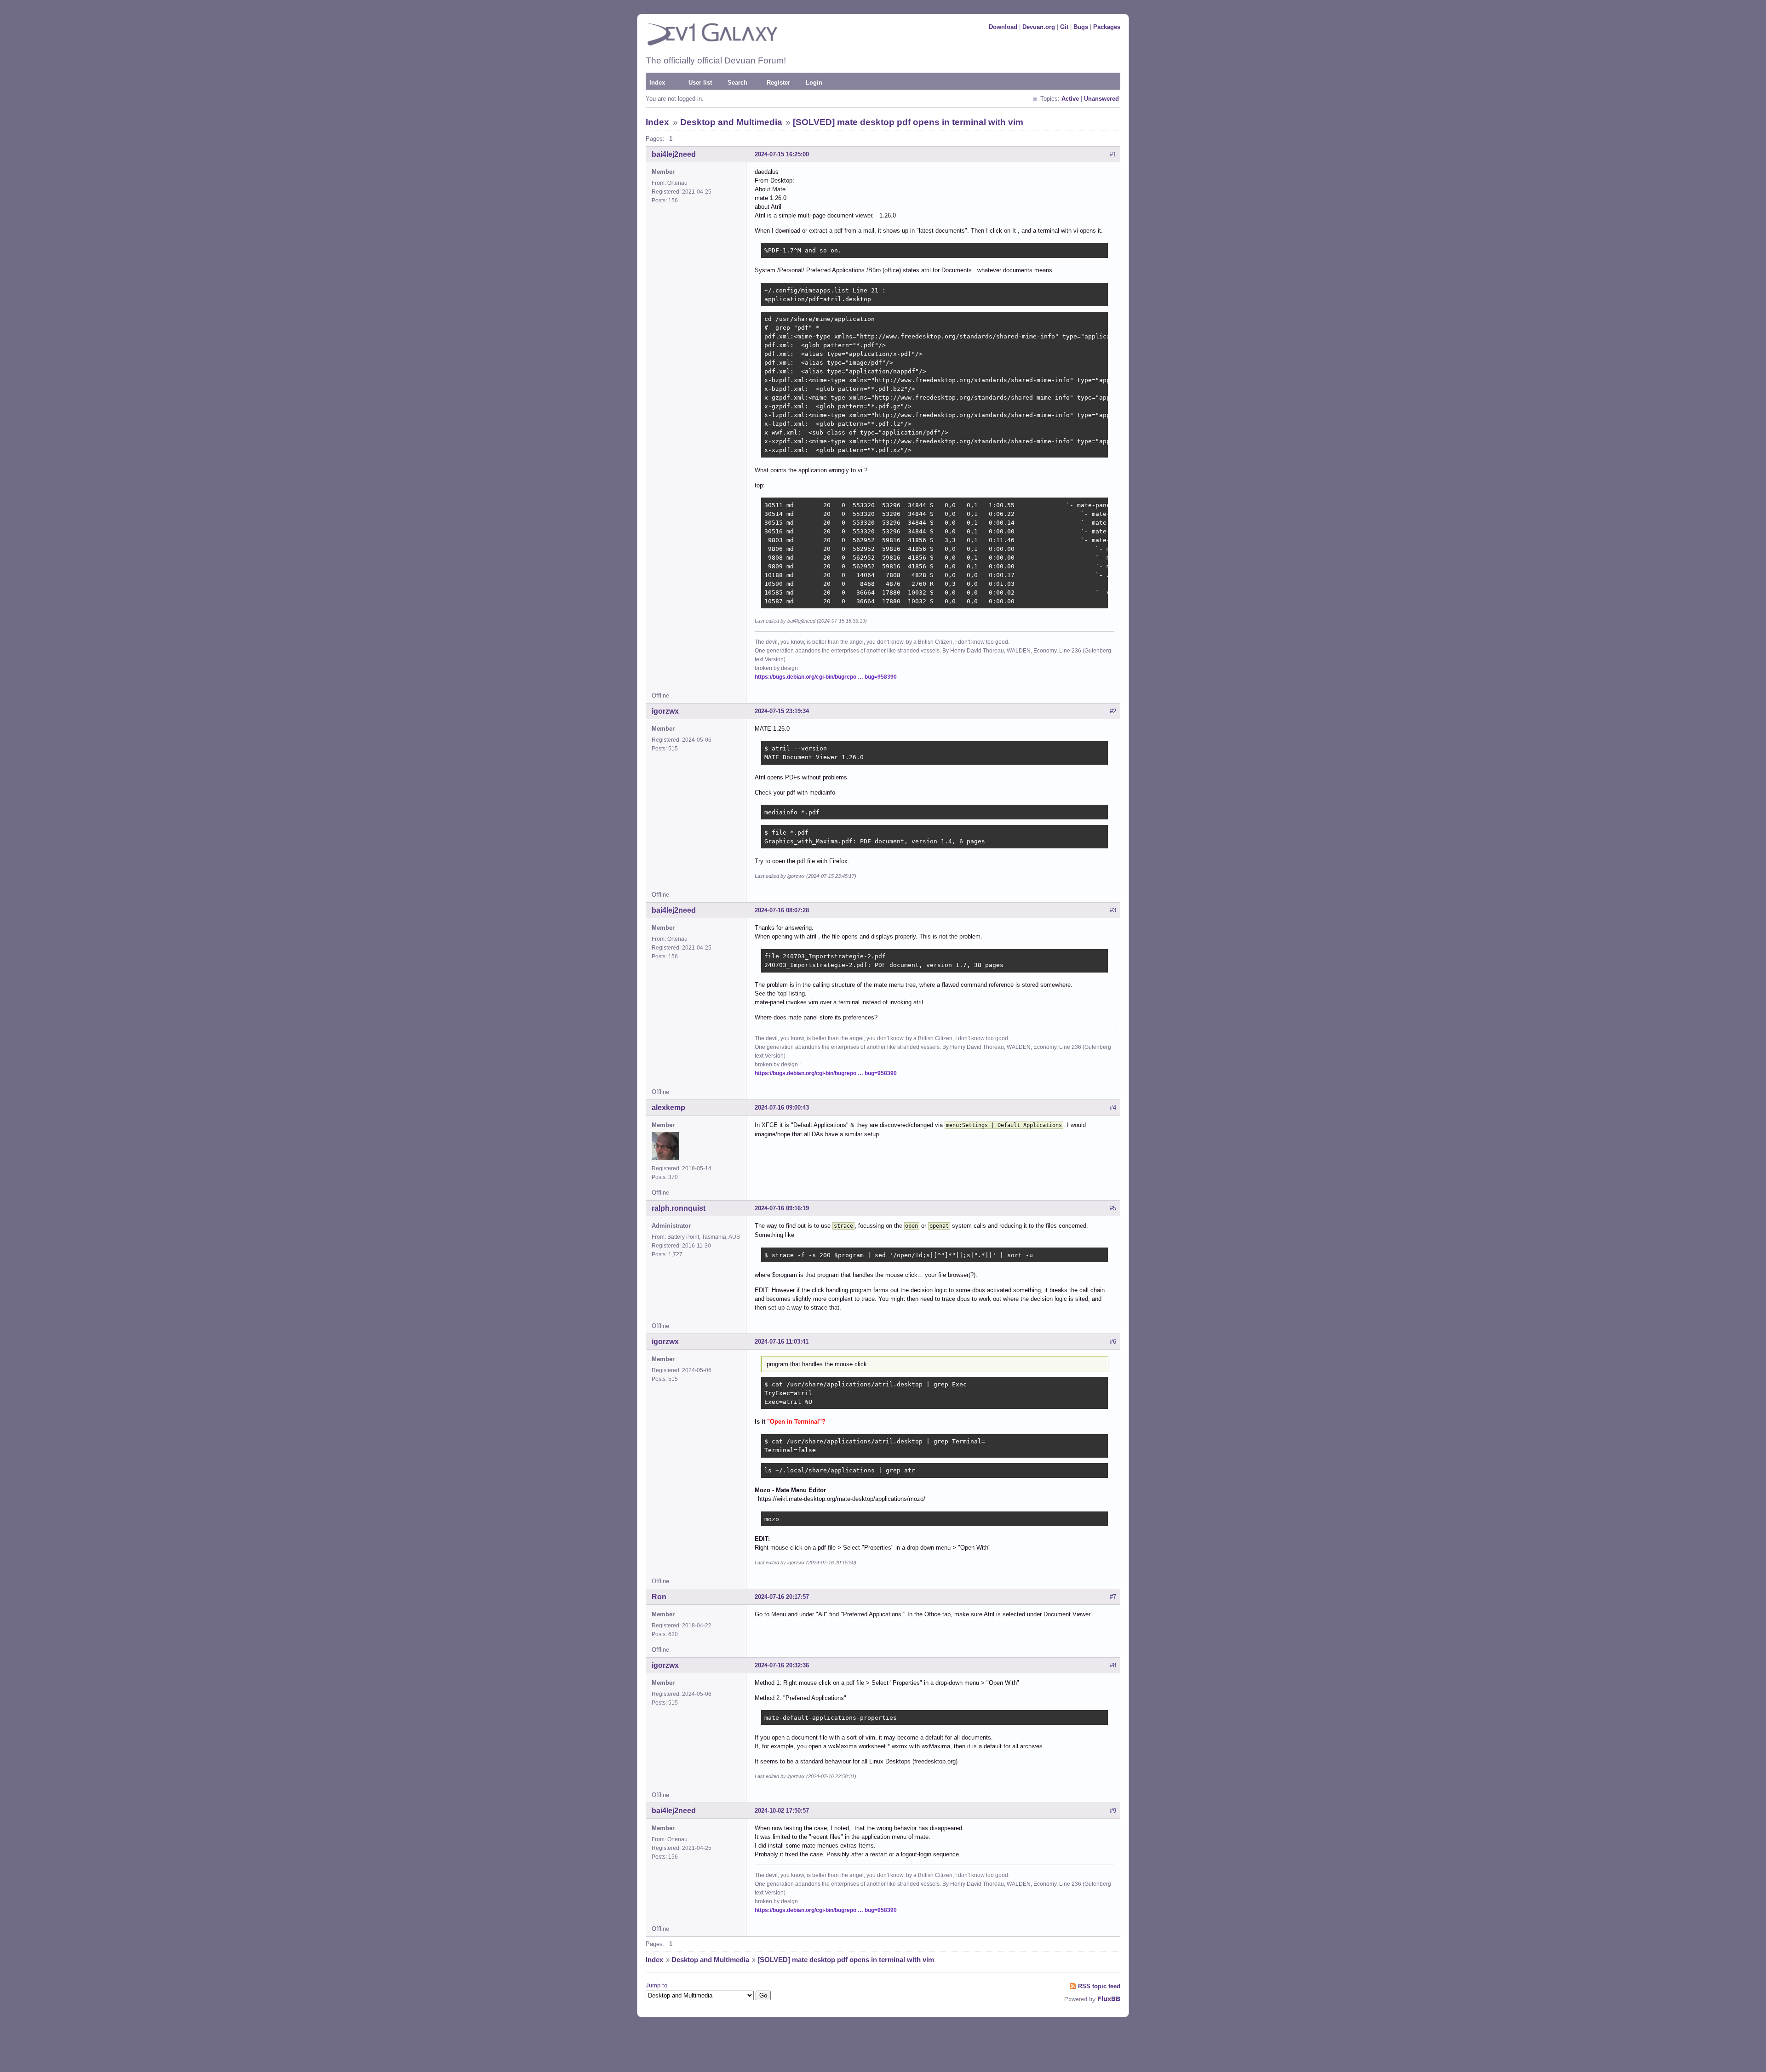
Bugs (1081, 27)
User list (700, 83)
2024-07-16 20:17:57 (782, 1597)
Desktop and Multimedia (731, 122)
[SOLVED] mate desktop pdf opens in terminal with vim (908, 122)
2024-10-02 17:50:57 (782, 1811)
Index (657, 83)
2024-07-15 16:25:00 (782, 154)
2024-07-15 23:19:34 (782, 711)
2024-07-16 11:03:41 (782, 1342)
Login (814, 83)
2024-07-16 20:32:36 (782, 1665)
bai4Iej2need (674, 154)
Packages (1107, 27)
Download (1003, 27)
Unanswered (1101, 99)
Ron (659, 1597)
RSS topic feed (1099, 1986)
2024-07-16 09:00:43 (782, 1108)
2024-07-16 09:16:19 (782, 1208)
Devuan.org (1039, 27)
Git (1064, 27)
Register (778, 83)
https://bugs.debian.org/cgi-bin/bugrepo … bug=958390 (826, 677)
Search (737, 83)
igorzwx (665, 711)
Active (1070, 99)
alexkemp (668, 1108)
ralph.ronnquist (679, 1208)
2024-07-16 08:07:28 (782, 910)
